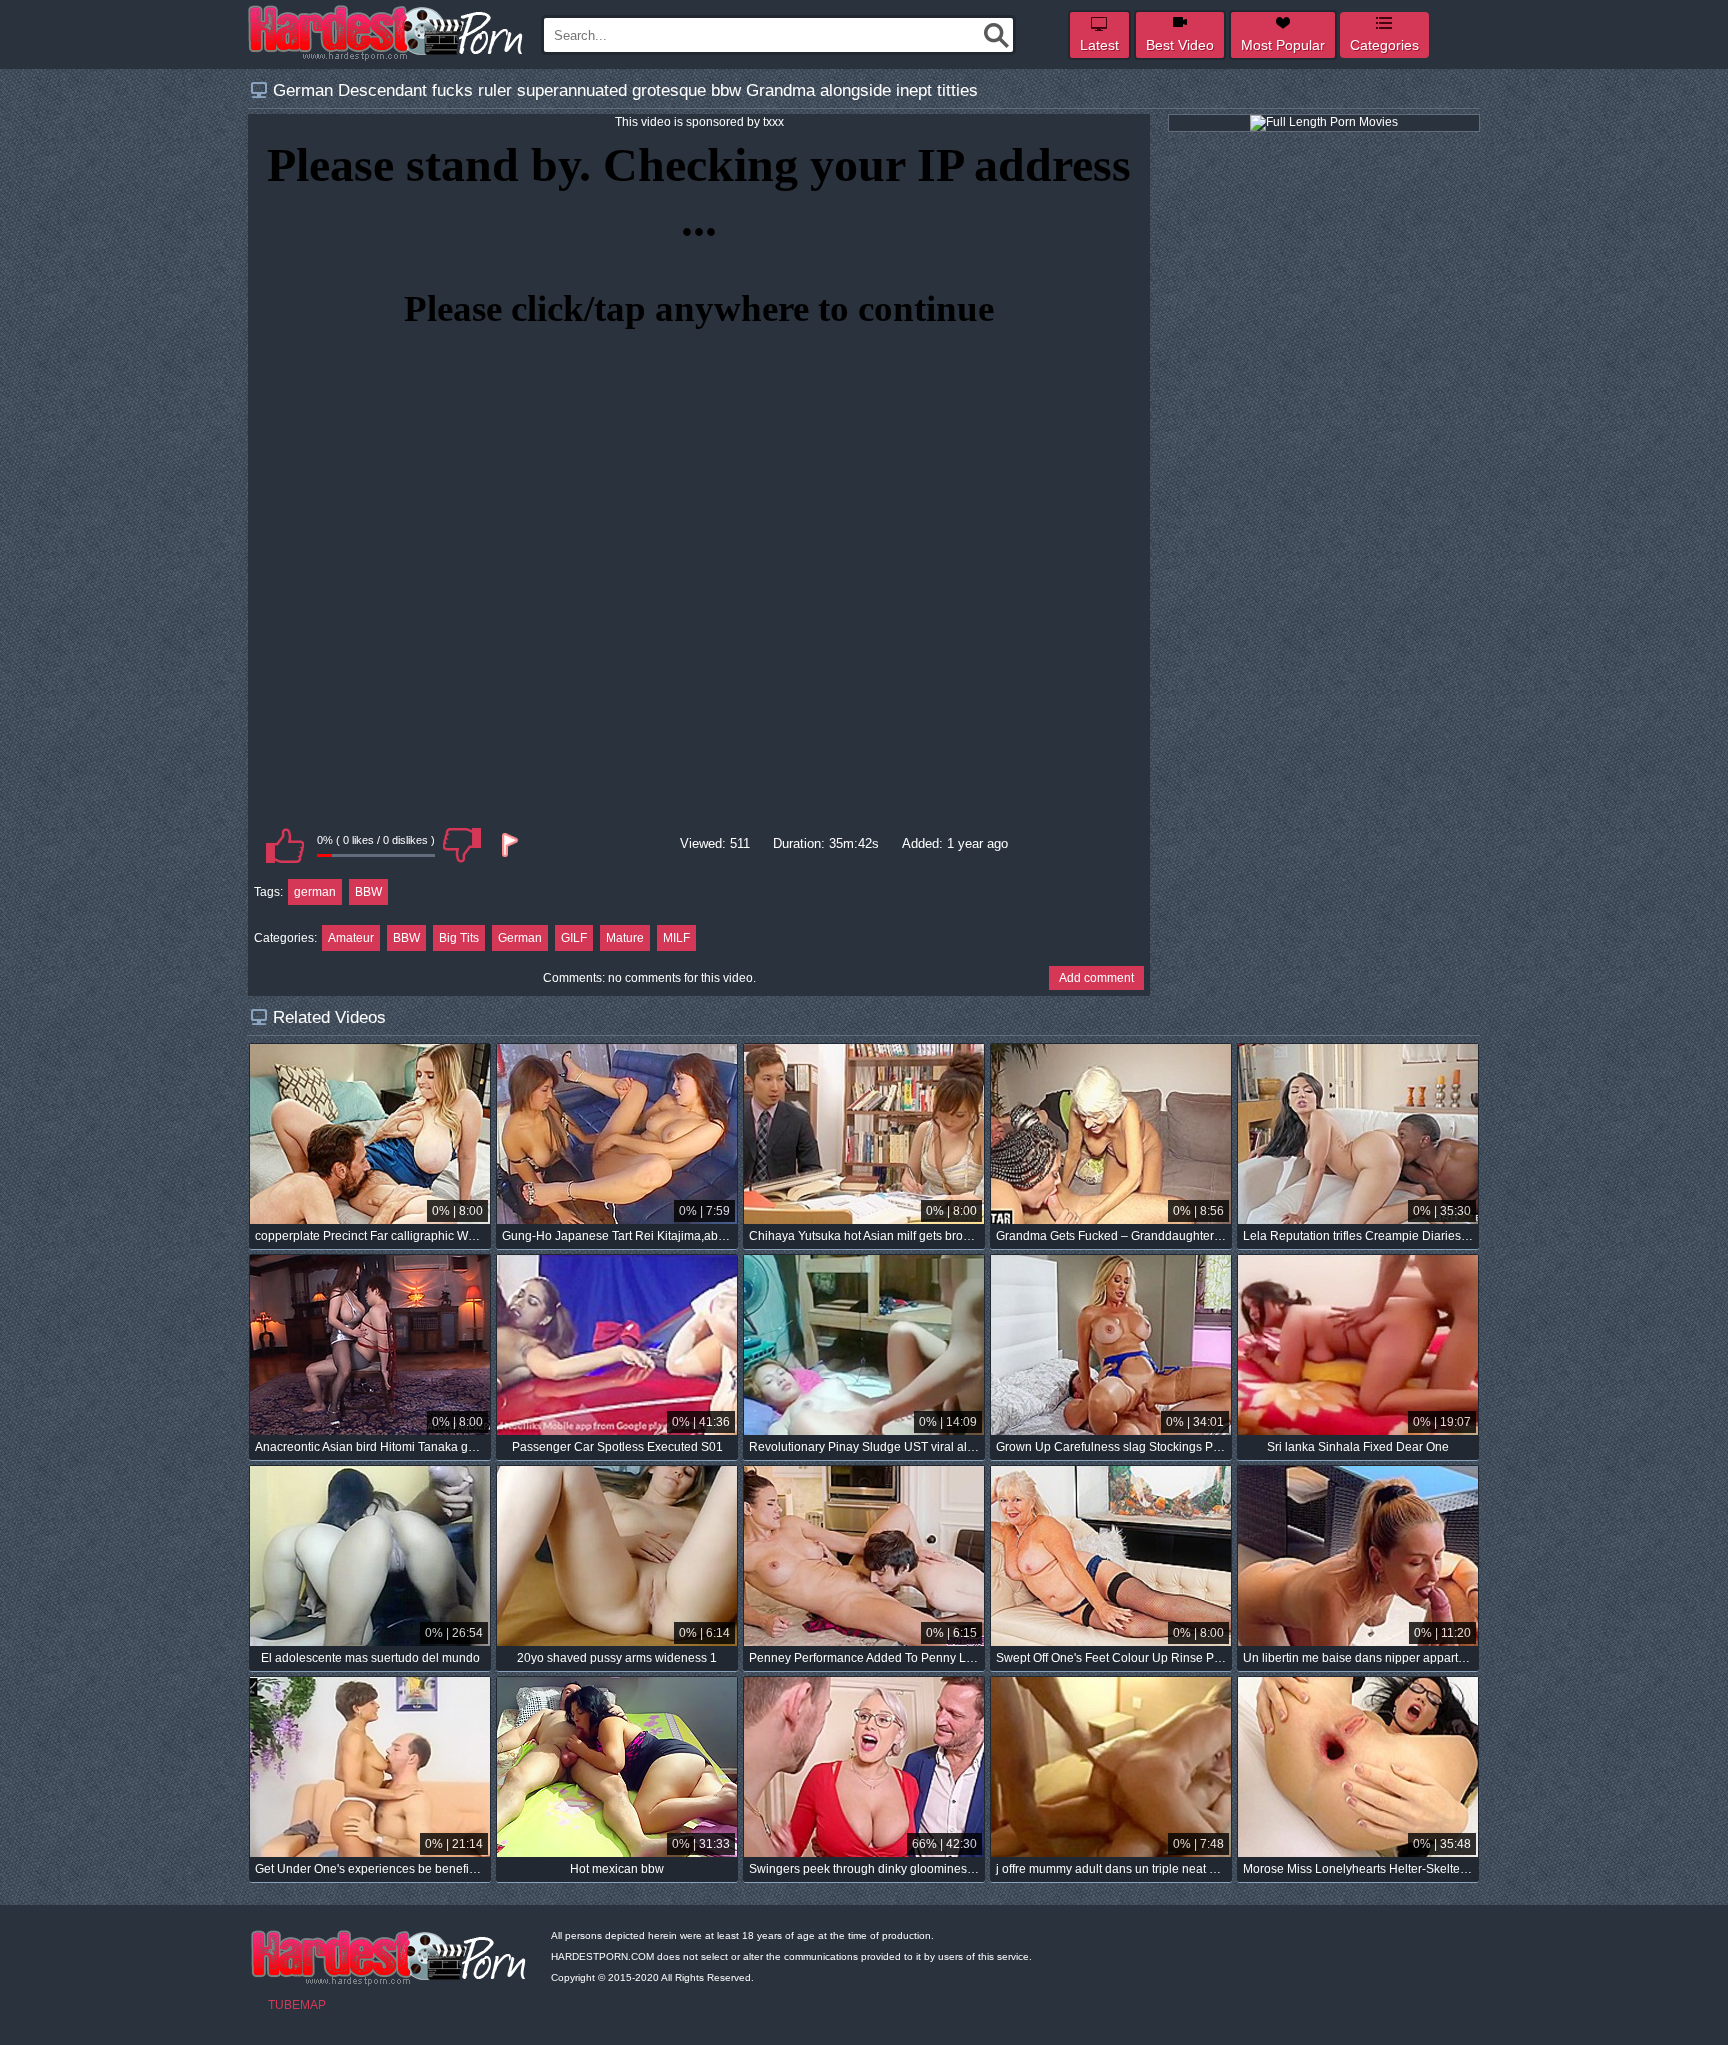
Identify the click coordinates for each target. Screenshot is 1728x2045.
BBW (368, 892)
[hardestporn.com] (387, 33)
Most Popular (1283, 45)
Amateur (351, 938)
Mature (625, 938)
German (520, 938)
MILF (676, 938)
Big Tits (459, 938)
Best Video (1180, 45)
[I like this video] (285, 845)
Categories (1384, 45)
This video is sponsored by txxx (699, 122)
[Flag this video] (508, 845)
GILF (574, 938)
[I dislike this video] (462, 845)
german (315, 892)
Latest (1099, 45)
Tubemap (297, 2005)
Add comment (1096, 978)
